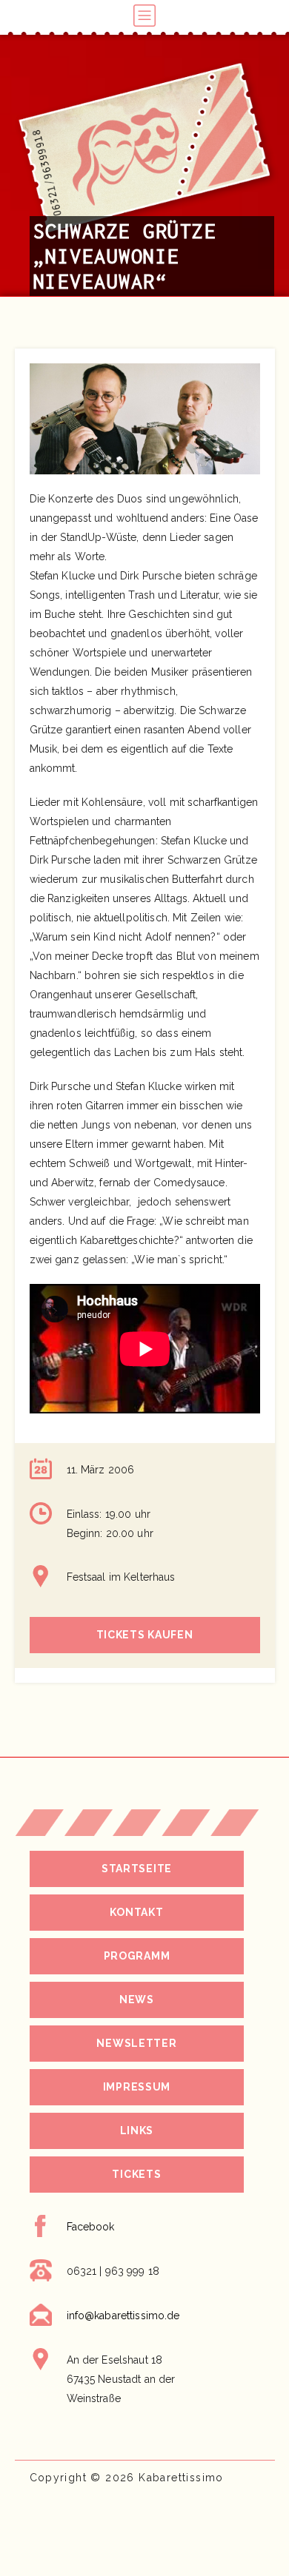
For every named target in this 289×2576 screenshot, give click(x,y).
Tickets (136, 2174)
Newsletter (136, 2043)
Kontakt (136, 1912)
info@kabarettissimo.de (123, 2316)
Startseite (137, 1869)
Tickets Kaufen (145, 1635)
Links (137, 2131)
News (137, 2000)
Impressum (137, 2087)
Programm (137, 1956)
